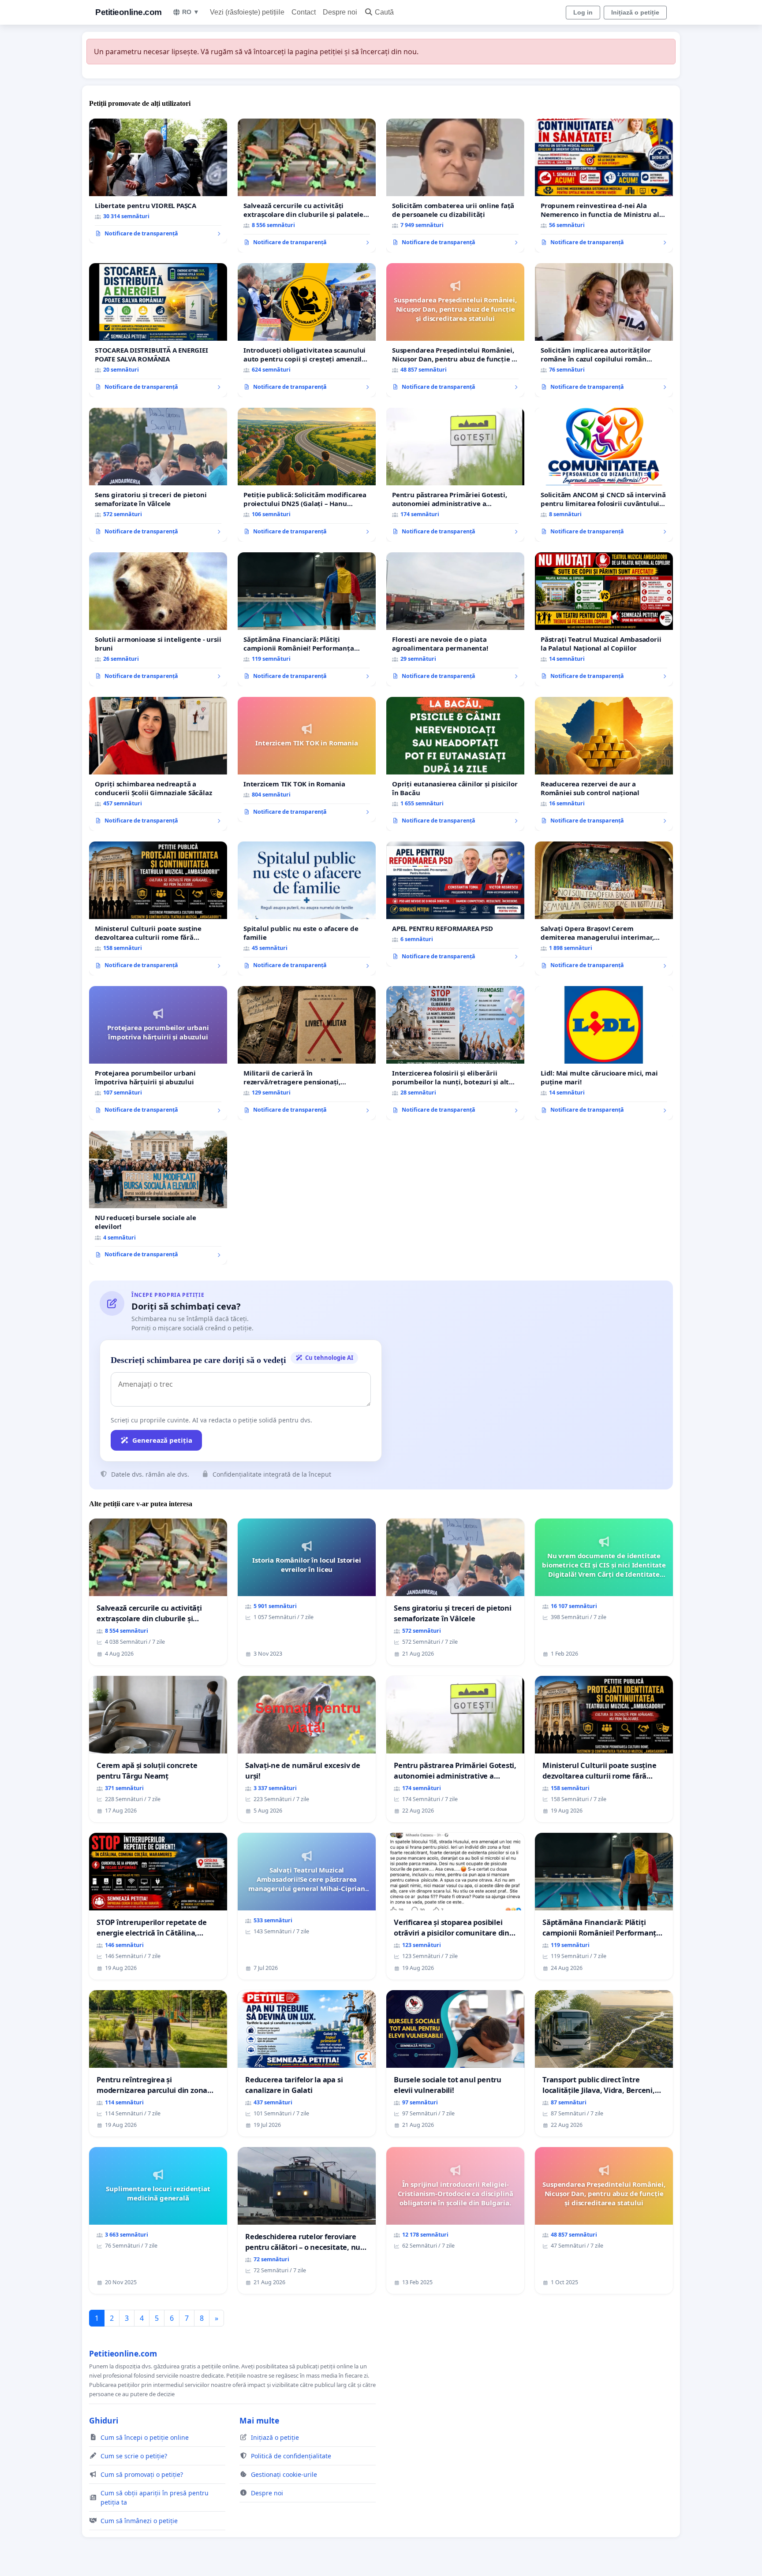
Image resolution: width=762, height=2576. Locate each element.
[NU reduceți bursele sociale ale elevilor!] (158, 1198)
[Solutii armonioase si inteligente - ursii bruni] (158, 619)
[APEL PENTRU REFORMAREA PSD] (455, 904)
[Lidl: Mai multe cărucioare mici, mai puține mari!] (604, 1053)
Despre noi (340, 12)
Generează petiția (162, 1440)
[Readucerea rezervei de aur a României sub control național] (604, 764)
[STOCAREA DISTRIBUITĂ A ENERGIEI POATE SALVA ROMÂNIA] (158, 330)
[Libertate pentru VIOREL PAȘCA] (158, 181)
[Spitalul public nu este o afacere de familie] (307, 908)
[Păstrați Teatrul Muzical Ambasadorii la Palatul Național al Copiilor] (604, 619)
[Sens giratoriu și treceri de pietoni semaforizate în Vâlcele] (158, 475)
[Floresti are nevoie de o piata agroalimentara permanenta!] (455, 619)
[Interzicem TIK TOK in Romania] (307, 759)
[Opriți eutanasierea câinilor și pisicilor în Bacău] (455, 764)
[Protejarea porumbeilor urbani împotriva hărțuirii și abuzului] (158, 1053)
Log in (583, 12)
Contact (304, 12)
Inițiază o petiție (635, 12)
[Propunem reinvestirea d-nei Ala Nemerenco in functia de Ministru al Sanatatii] (604, 186)
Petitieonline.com (129, 12)
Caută (384, 12)
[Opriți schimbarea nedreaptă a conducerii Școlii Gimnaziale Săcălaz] (158, 764)
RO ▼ (191, 12)
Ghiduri (104, 2420)
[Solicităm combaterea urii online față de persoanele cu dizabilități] (455, 186)
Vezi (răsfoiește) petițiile (247, 12)
